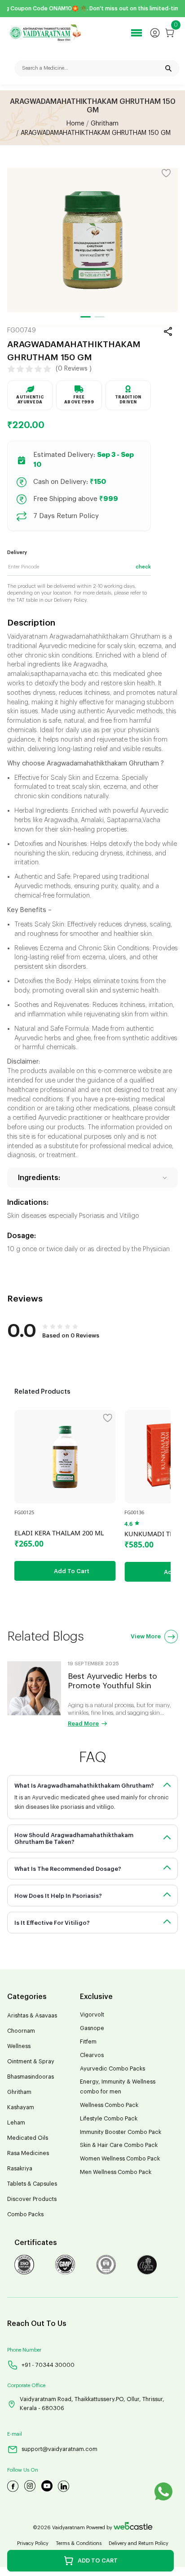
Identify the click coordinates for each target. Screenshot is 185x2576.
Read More (83, 1724)
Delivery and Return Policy (139, 2543)
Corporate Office (26, 2386)
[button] (86, 317)
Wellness (19, 2046)
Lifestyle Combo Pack (109, 2119)
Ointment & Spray (31, 2062)
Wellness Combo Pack (109, 2105)
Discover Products (32, 2199)
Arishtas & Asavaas (32, 2016)
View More (146, 1636)
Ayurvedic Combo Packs (112, 2069)
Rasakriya (20, 2169)
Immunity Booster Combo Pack (121, 2132)
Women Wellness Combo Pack (120, 2159)
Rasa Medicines (28, 2153)
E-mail (15, 2434)
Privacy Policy (33, 2543)
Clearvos (92, 2055)
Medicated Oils (28, 2138)
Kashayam (21, 2107)
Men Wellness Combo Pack (116, 2172)
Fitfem (88, 2042)
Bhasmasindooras (31, 2077)
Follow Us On (23, 2470)
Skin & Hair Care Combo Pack (119, 2145)
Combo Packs (25, 2214)
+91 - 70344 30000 (48, 2365)
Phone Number (24, 2350)
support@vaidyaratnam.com (59, 2449)
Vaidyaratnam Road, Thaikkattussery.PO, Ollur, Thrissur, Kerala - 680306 (92, 2404)
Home (75, 124)
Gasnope (92, 2028)
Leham (16, 2123)
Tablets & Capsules (32, 2184)
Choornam (21, 2031)
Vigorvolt (92, 2015)
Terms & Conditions (79, 2543)
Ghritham (105, 124)
